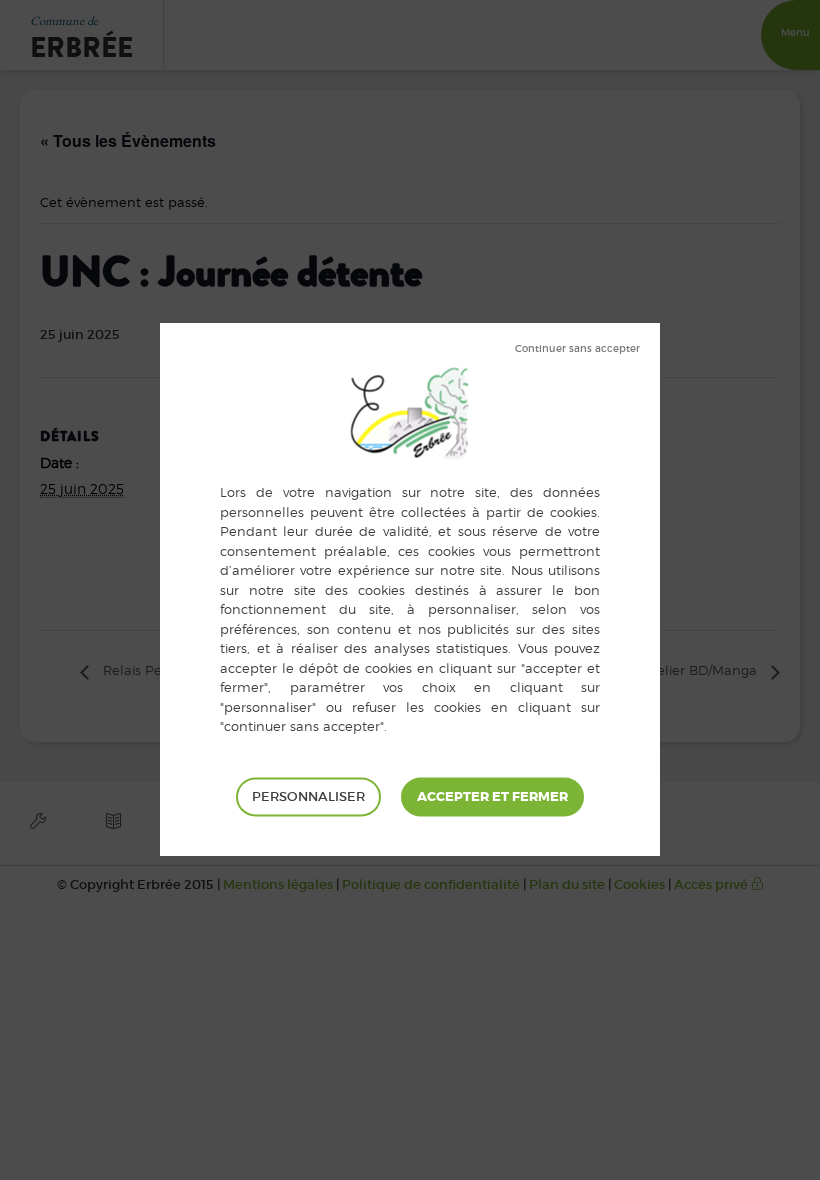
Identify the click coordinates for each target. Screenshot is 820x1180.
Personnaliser (308, 796)
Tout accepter (492, 797)
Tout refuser (577, 349)
